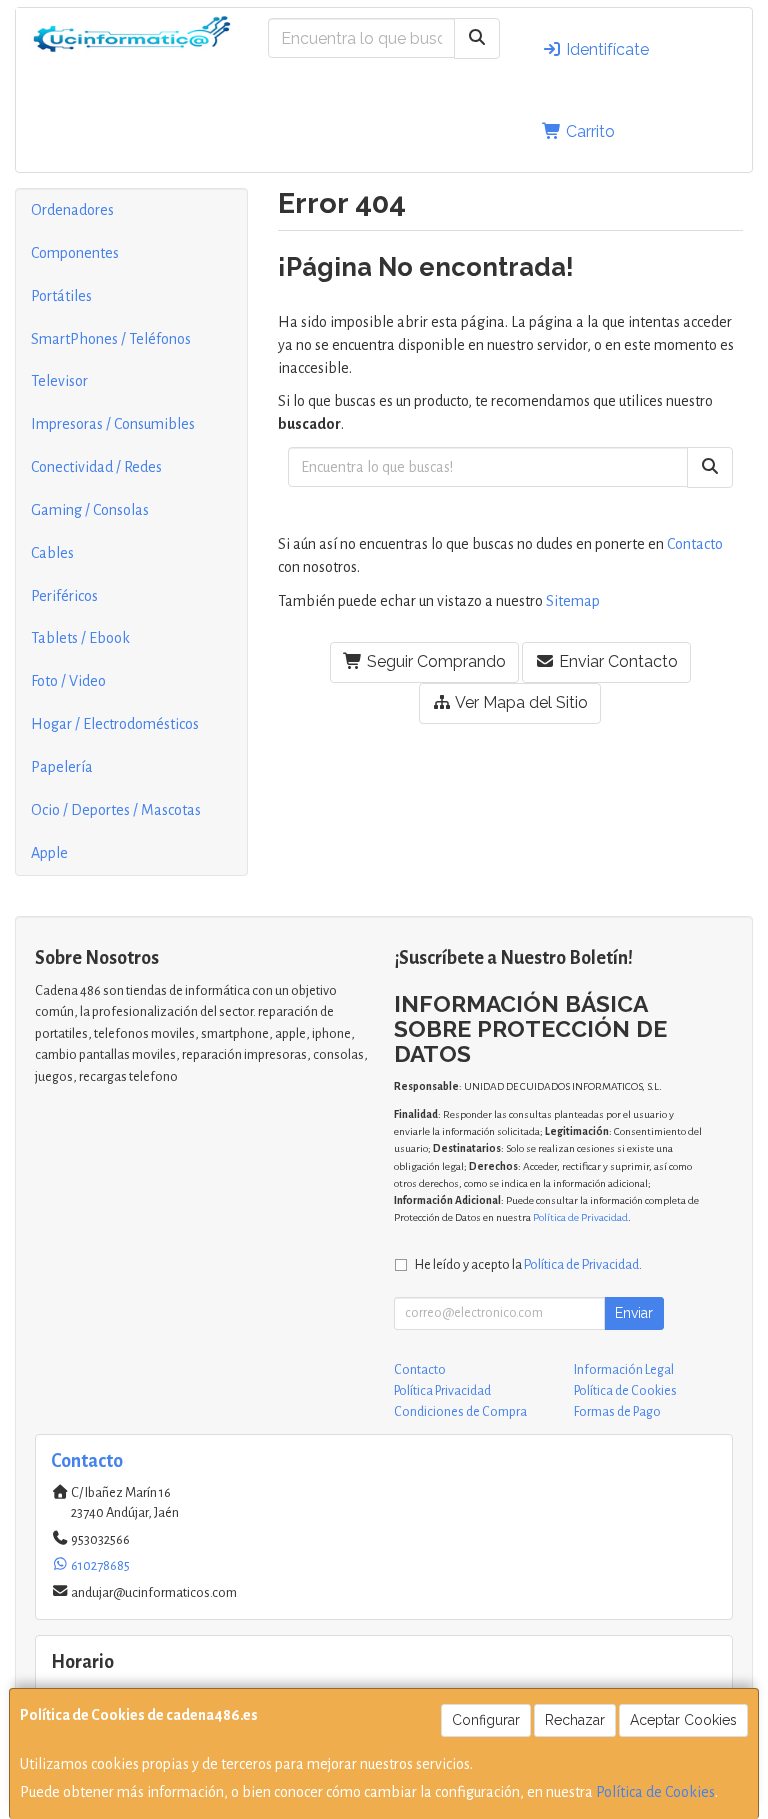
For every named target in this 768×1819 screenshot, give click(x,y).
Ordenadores (72, 210)
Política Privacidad (442, 1391)
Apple (49, 853)
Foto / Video (68, 681)
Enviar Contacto (616, 661)
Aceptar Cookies (683, 1720)
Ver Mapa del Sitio (520, 702)
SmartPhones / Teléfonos (111, 339)
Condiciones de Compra (460, 1412)
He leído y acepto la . (528, 1264)
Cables (52, 553)
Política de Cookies (655, 1792)
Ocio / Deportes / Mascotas (116, 810)
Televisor (59, 381)
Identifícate (605, 49)
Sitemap (573, 601)
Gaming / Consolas (90, 510)
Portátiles (61, 296)
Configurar (486, 1720)
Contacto (695, 544)
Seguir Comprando (434, 661)
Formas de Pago (617, 1412)
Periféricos (64, 596)
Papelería (62, 767)
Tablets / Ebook (80, 638)
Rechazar (575, 1720)
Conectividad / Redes (96, 467)
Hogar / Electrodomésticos (115, 724)
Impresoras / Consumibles (113, 424)
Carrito (588, 131)
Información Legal (624, 1370)
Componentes (75, 253)
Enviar (634, 1313)
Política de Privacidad (580, 1217)
